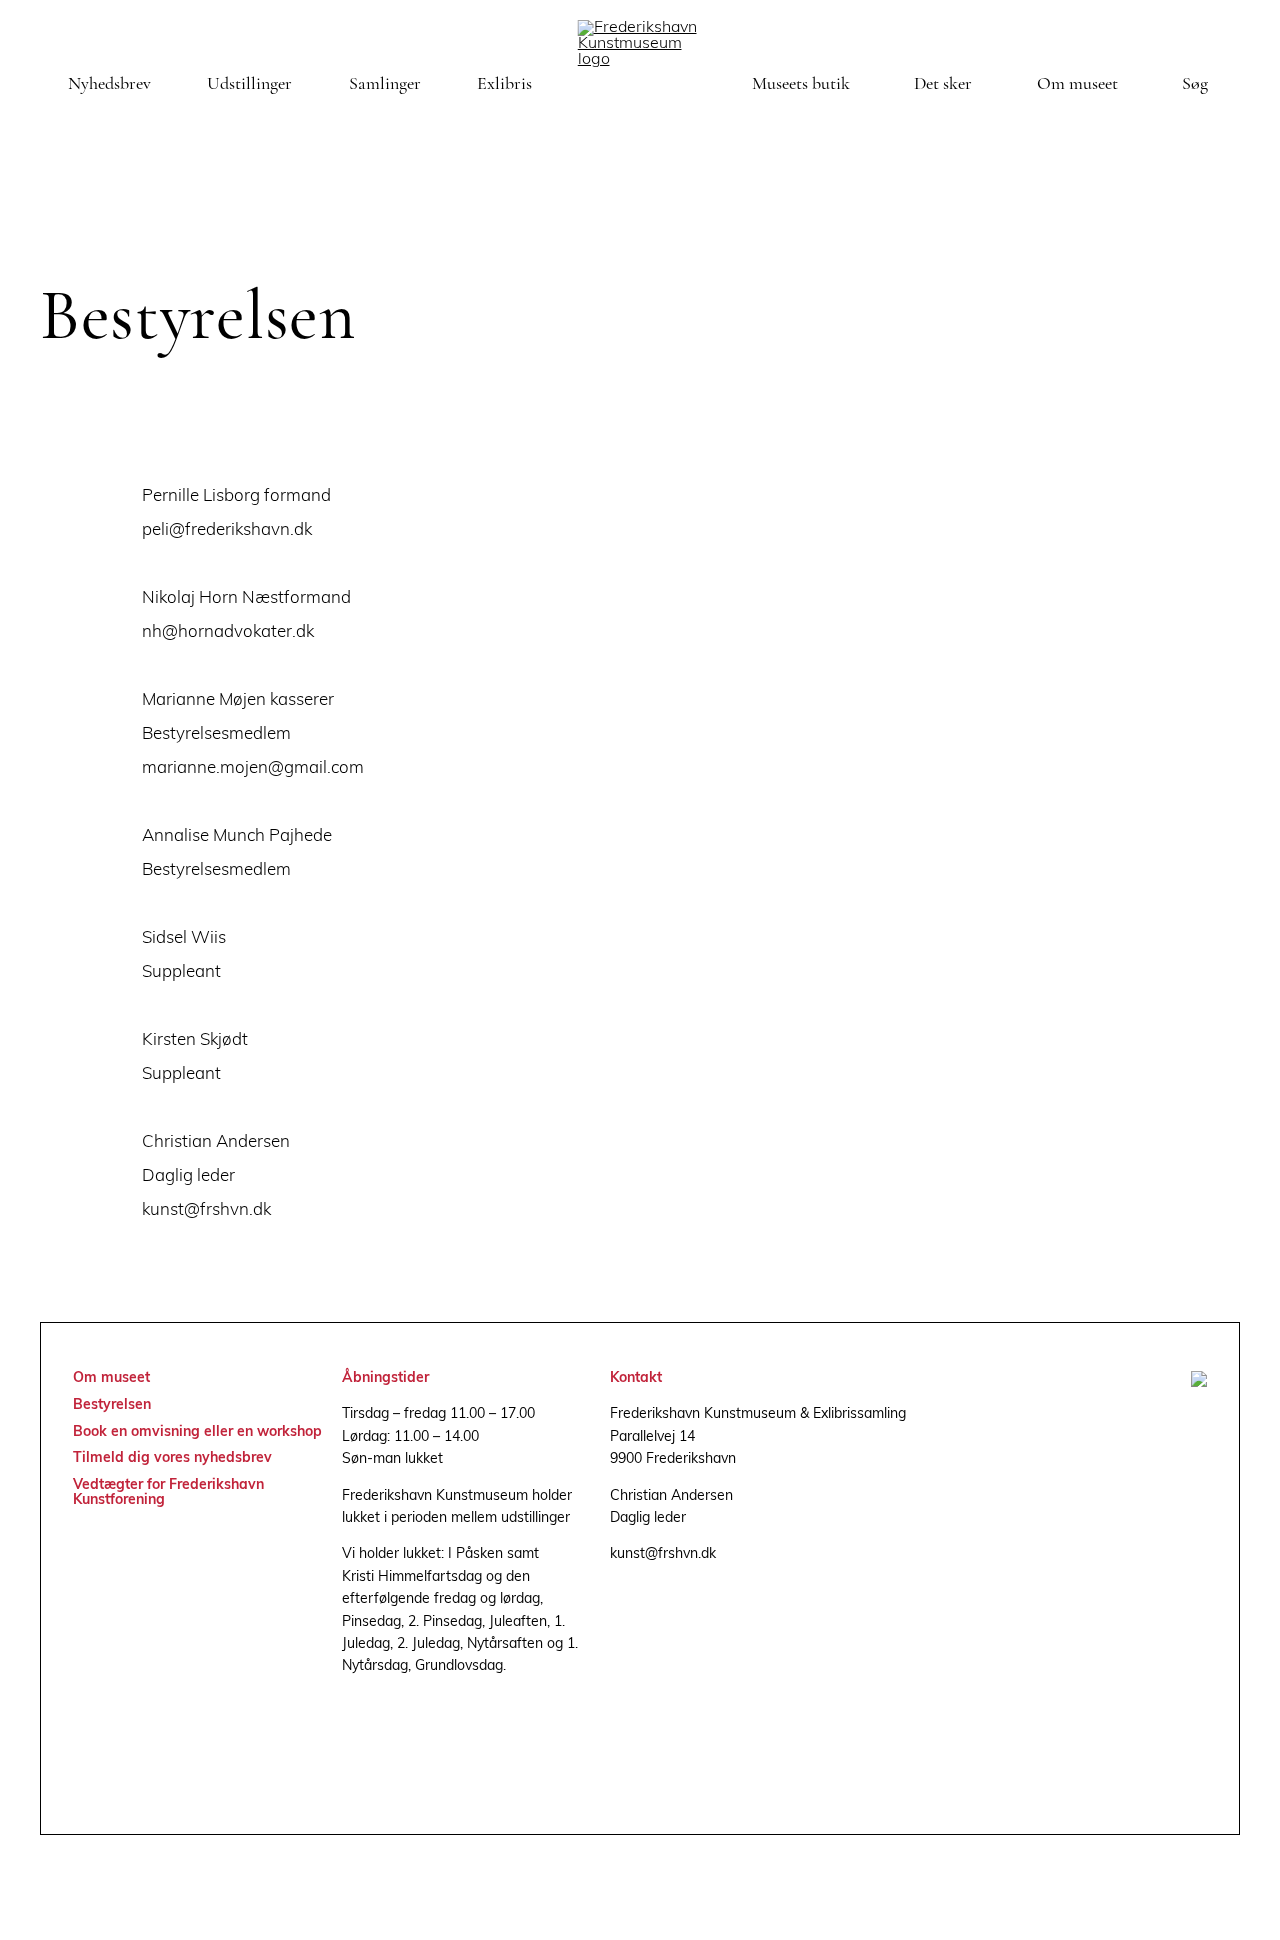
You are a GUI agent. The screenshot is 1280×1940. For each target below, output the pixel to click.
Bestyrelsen (112, 1405)
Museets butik (801, 85)
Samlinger (385, 85)
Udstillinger (249, 85)
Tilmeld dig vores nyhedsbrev (172, 1458)
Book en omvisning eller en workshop (197, 1432)
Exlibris (504, 85)
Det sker (943, 85)
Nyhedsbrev (109, 85)
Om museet (1077, 85)
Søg (1195, 85)
